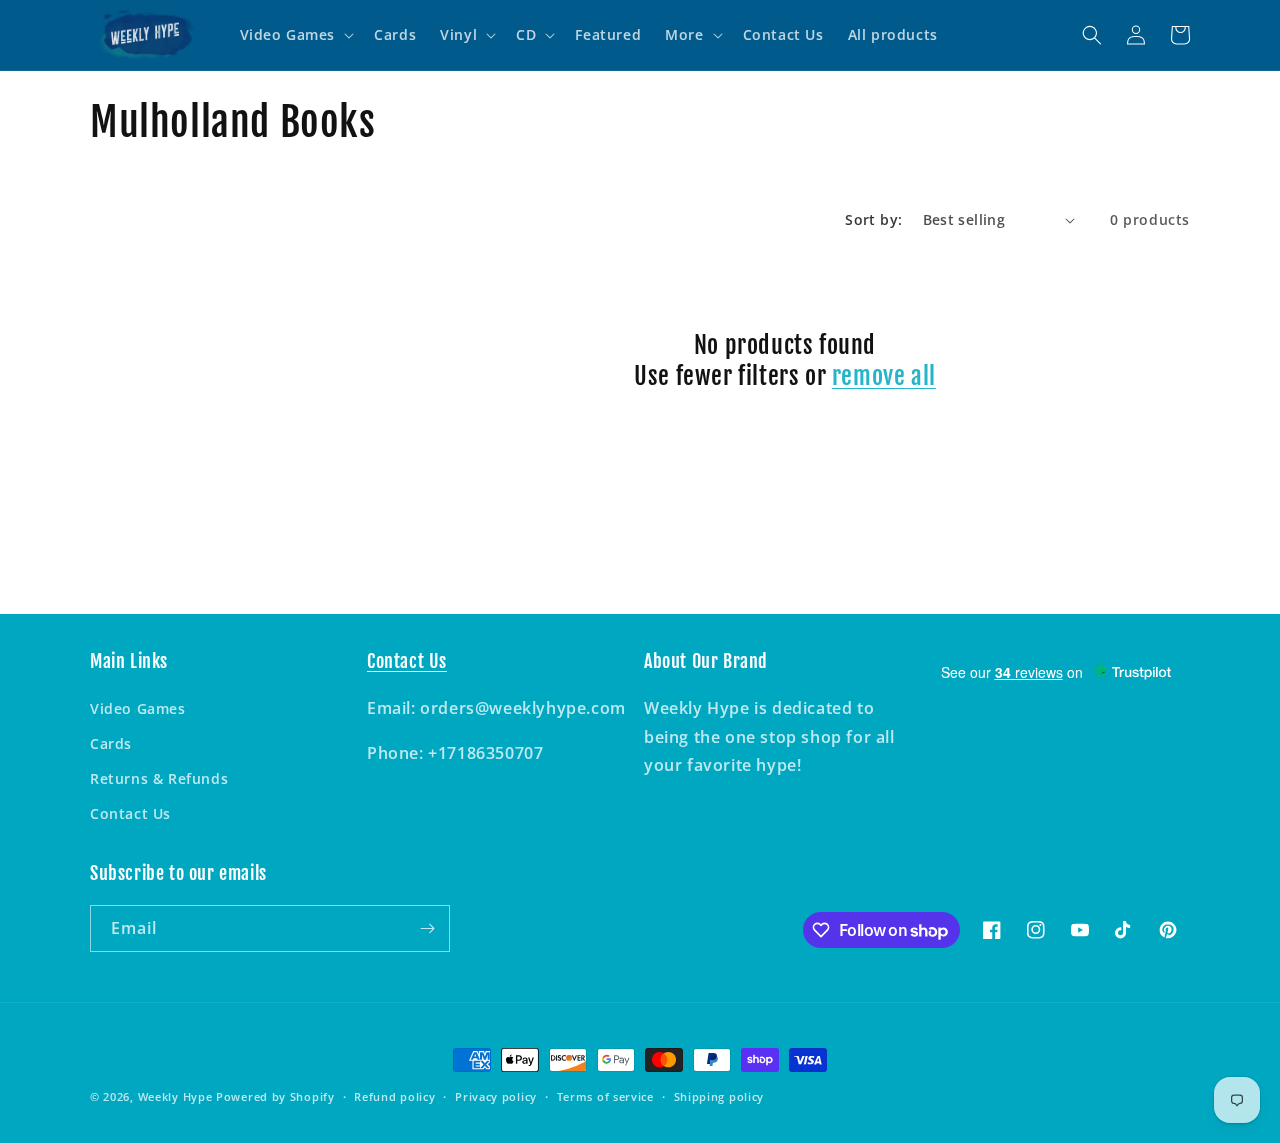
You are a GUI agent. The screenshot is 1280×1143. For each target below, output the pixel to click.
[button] (295, 35)
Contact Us (130, 813)
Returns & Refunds (159, 778)
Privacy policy (496, 1096)
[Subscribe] (427, 928)
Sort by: (873, 219)
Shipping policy (719, 1096)
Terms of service (605, 1096)
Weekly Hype (175, 1096)
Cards (111, 743)
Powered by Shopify (275, 1096)
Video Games (138, 708)
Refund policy (394, 1096)
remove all (884, 376)
